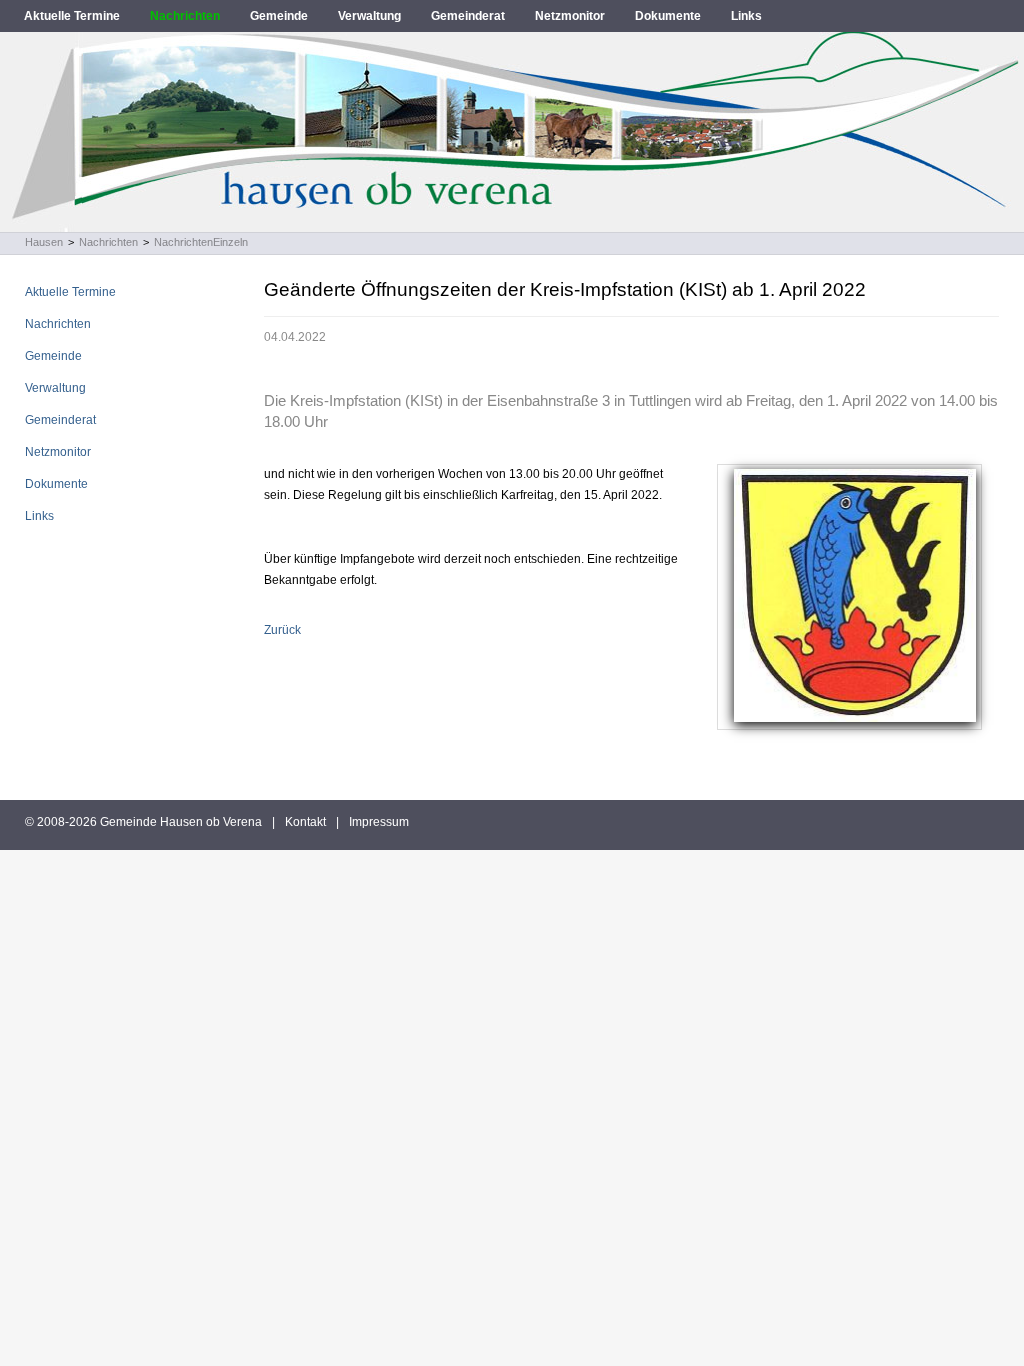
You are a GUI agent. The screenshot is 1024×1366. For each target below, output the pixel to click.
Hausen (44, 242)
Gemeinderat (468, 16)
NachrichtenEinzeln (201, 242)
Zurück (282, 630)
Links (746, 16)
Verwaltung (369, 16)
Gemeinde (279, 16)
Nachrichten (185, 16)
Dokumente (668, 16)
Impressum (379, 822)
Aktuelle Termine (72, 16)
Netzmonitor (570, 16)
